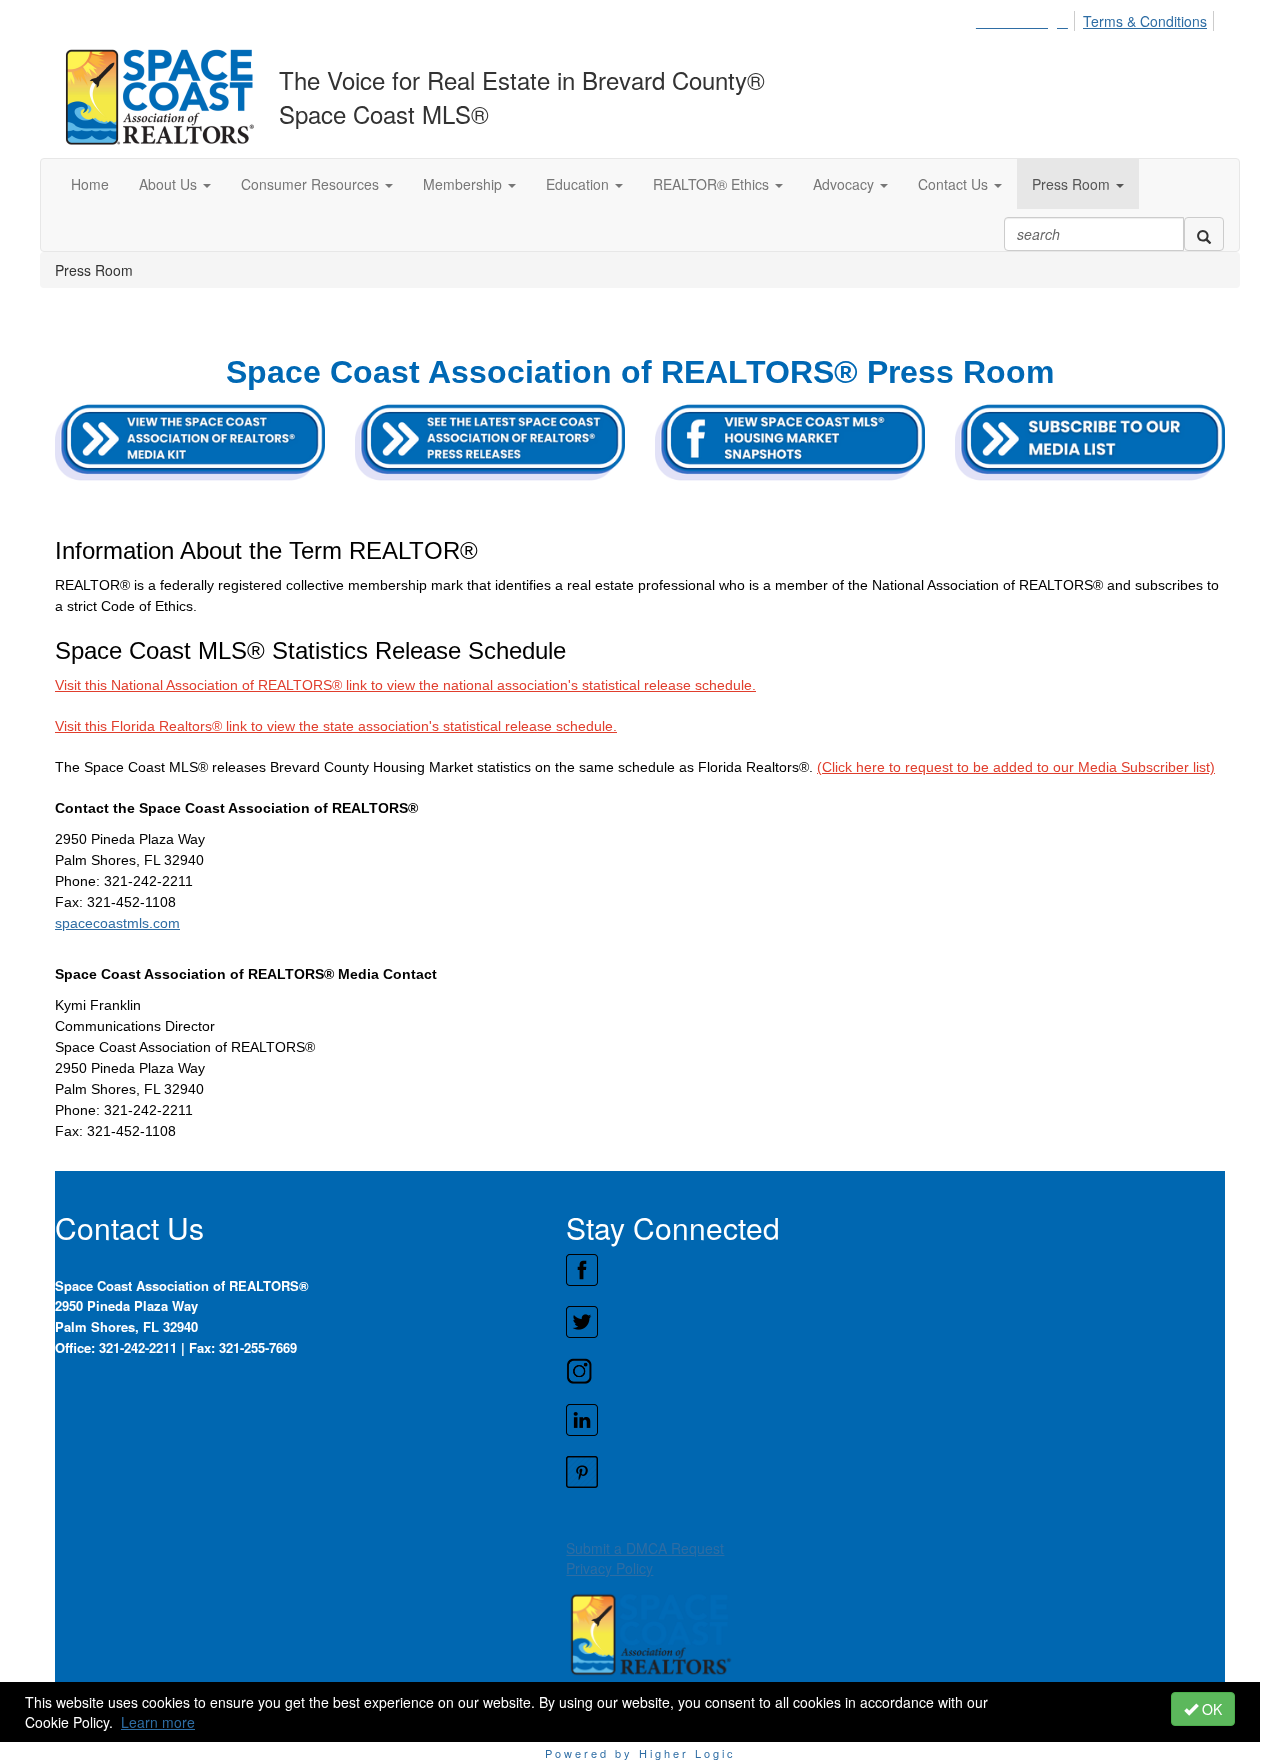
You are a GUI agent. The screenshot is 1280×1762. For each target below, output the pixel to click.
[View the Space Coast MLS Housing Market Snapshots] (790, 442)
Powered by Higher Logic (640, 1753)
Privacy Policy (609, 1568)
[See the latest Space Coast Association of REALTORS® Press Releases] (490, 442)
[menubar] (1097, 18)
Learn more (158, 1722)
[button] (175, 184)
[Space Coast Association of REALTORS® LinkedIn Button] (895, 1420)
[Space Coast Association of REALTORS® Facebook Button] (895, 1270)
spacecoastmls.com (117, 923)
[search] (1204, 234)
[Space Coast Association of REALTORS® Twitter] (895, 1322)
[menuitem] (1027, 18)
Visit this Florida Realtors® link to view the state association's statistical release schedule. (336, 726)
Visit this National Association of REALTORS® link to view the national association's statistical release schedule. (405, 685)
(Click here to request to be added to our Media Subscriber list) (1016, 767)
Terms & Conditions (1145, 21)
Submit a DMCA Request (645, 1548)
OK (1210, 1709)
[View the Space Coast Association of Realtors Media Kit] (190, 442)
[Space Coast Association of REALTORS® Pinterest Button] (895, 1472)
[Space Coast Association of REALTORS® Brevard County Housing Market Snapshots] (1090, 442)
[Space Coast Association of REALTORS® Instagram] (895, 1371)
